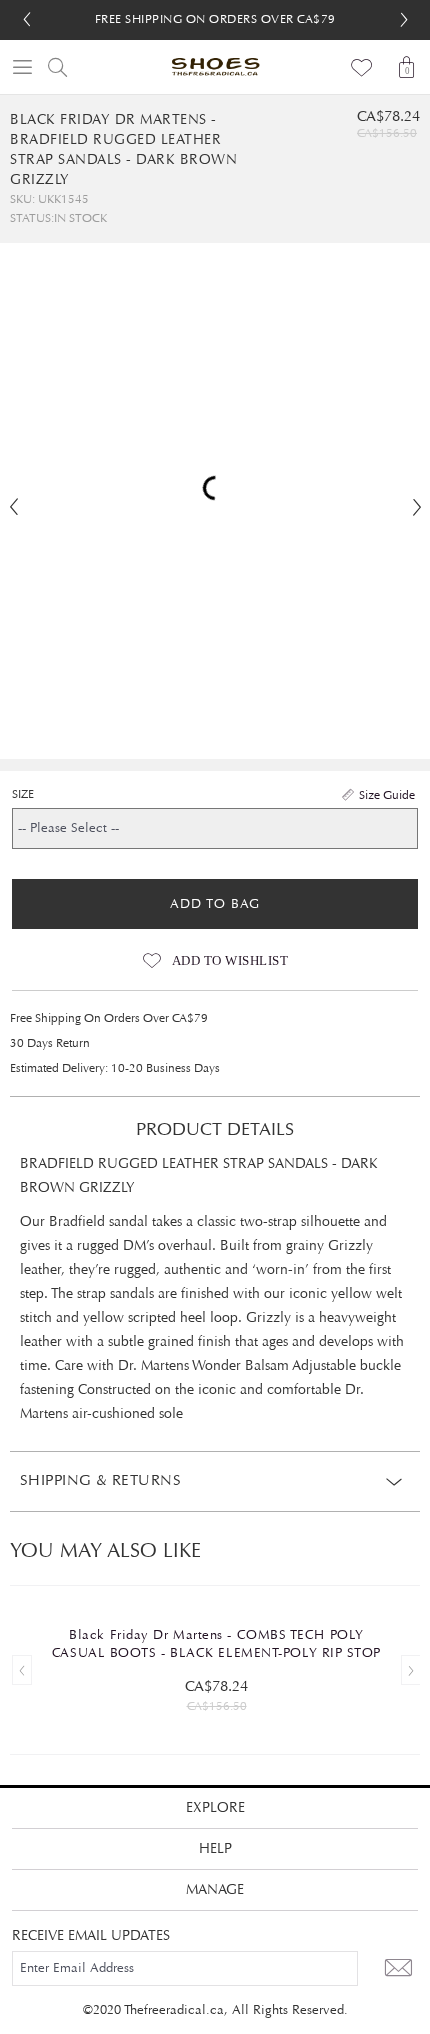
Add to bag (215, 904)
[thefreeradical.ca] (215, 67)
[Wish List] (362, 67)
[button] (404, 20)
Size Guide (387, 795)
